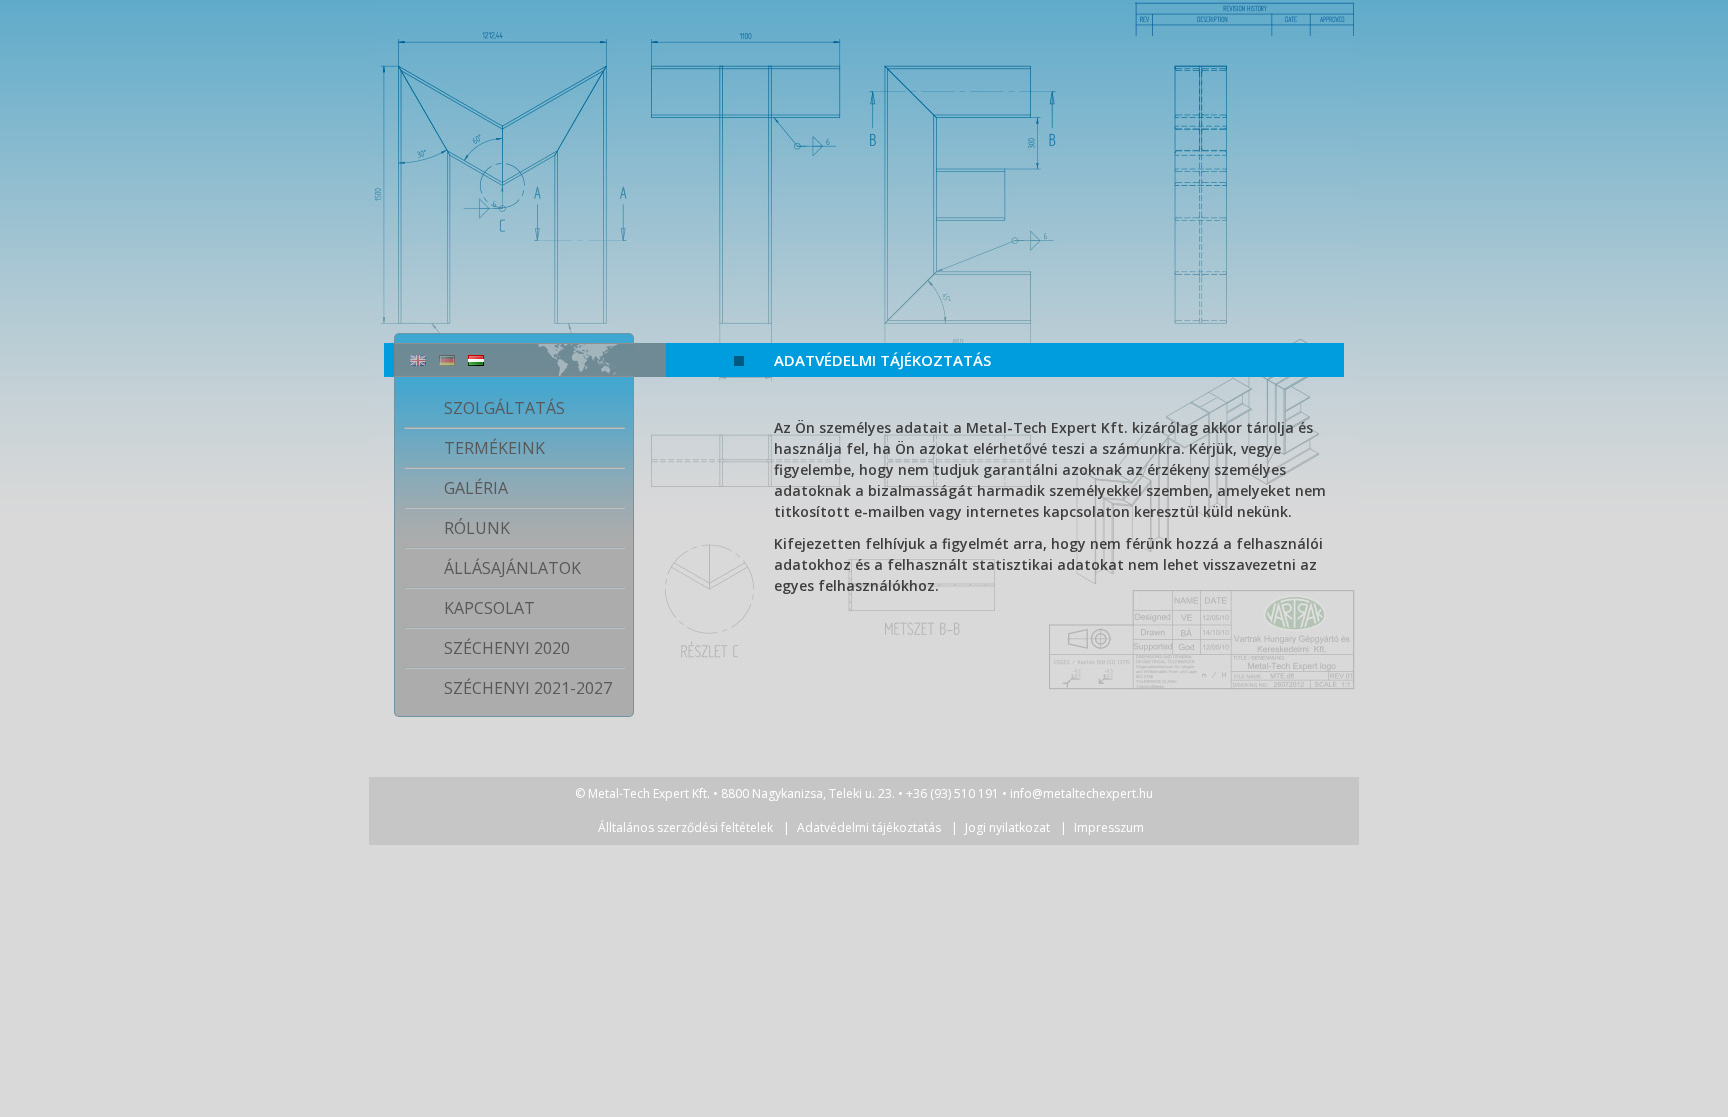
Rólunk (477, 528)
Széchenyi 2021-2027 (528, 688)
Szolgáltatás (504, 408)
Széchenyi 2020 (507, 648)
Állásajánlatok (512, 568)
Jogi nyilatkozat (1007, 827)
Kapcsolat (489, 608)
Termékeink (494, 448)
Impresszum (1109, 827)
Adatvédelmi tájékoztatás (882, 360)
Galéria (476, 488)
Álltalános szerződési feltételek (685, 827)
